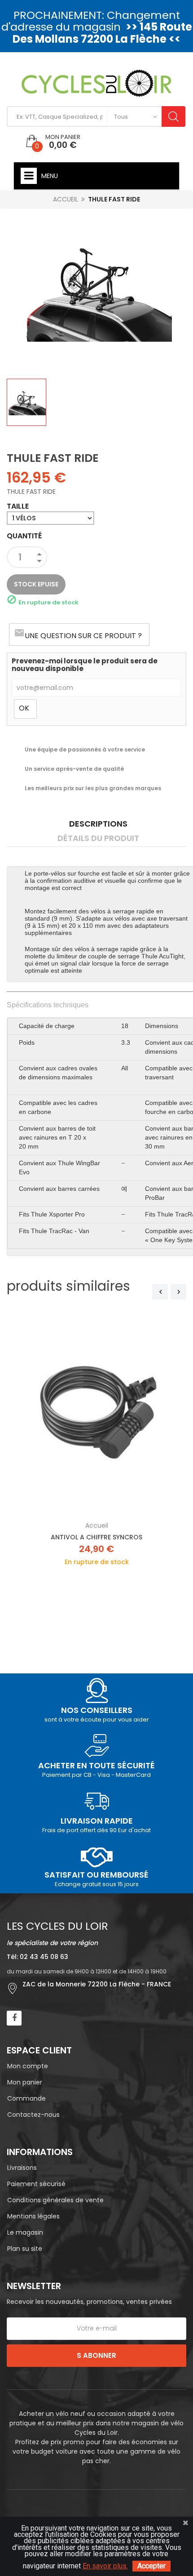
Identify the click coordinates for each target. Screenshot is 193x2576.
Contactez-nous (33, 2115)
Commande (26, 2098)
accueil (97, 1525)
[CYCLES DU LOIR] (97, 83)
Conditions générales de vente (55, 2200)
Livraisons (22, 2168)
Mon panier (25, 2082)
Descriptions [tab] (98, 824)
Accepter (151, 2566)
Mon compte (28, 2066)
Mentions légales (33, 2216)
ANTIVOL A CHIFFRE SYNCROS (96, 1537)
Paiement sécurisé (36, 2184)
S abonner (96, 2355)
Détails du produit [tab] (98, 838)
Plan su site (25, 2249)
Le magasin (25, 2232)
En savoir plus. (105, 2566)
